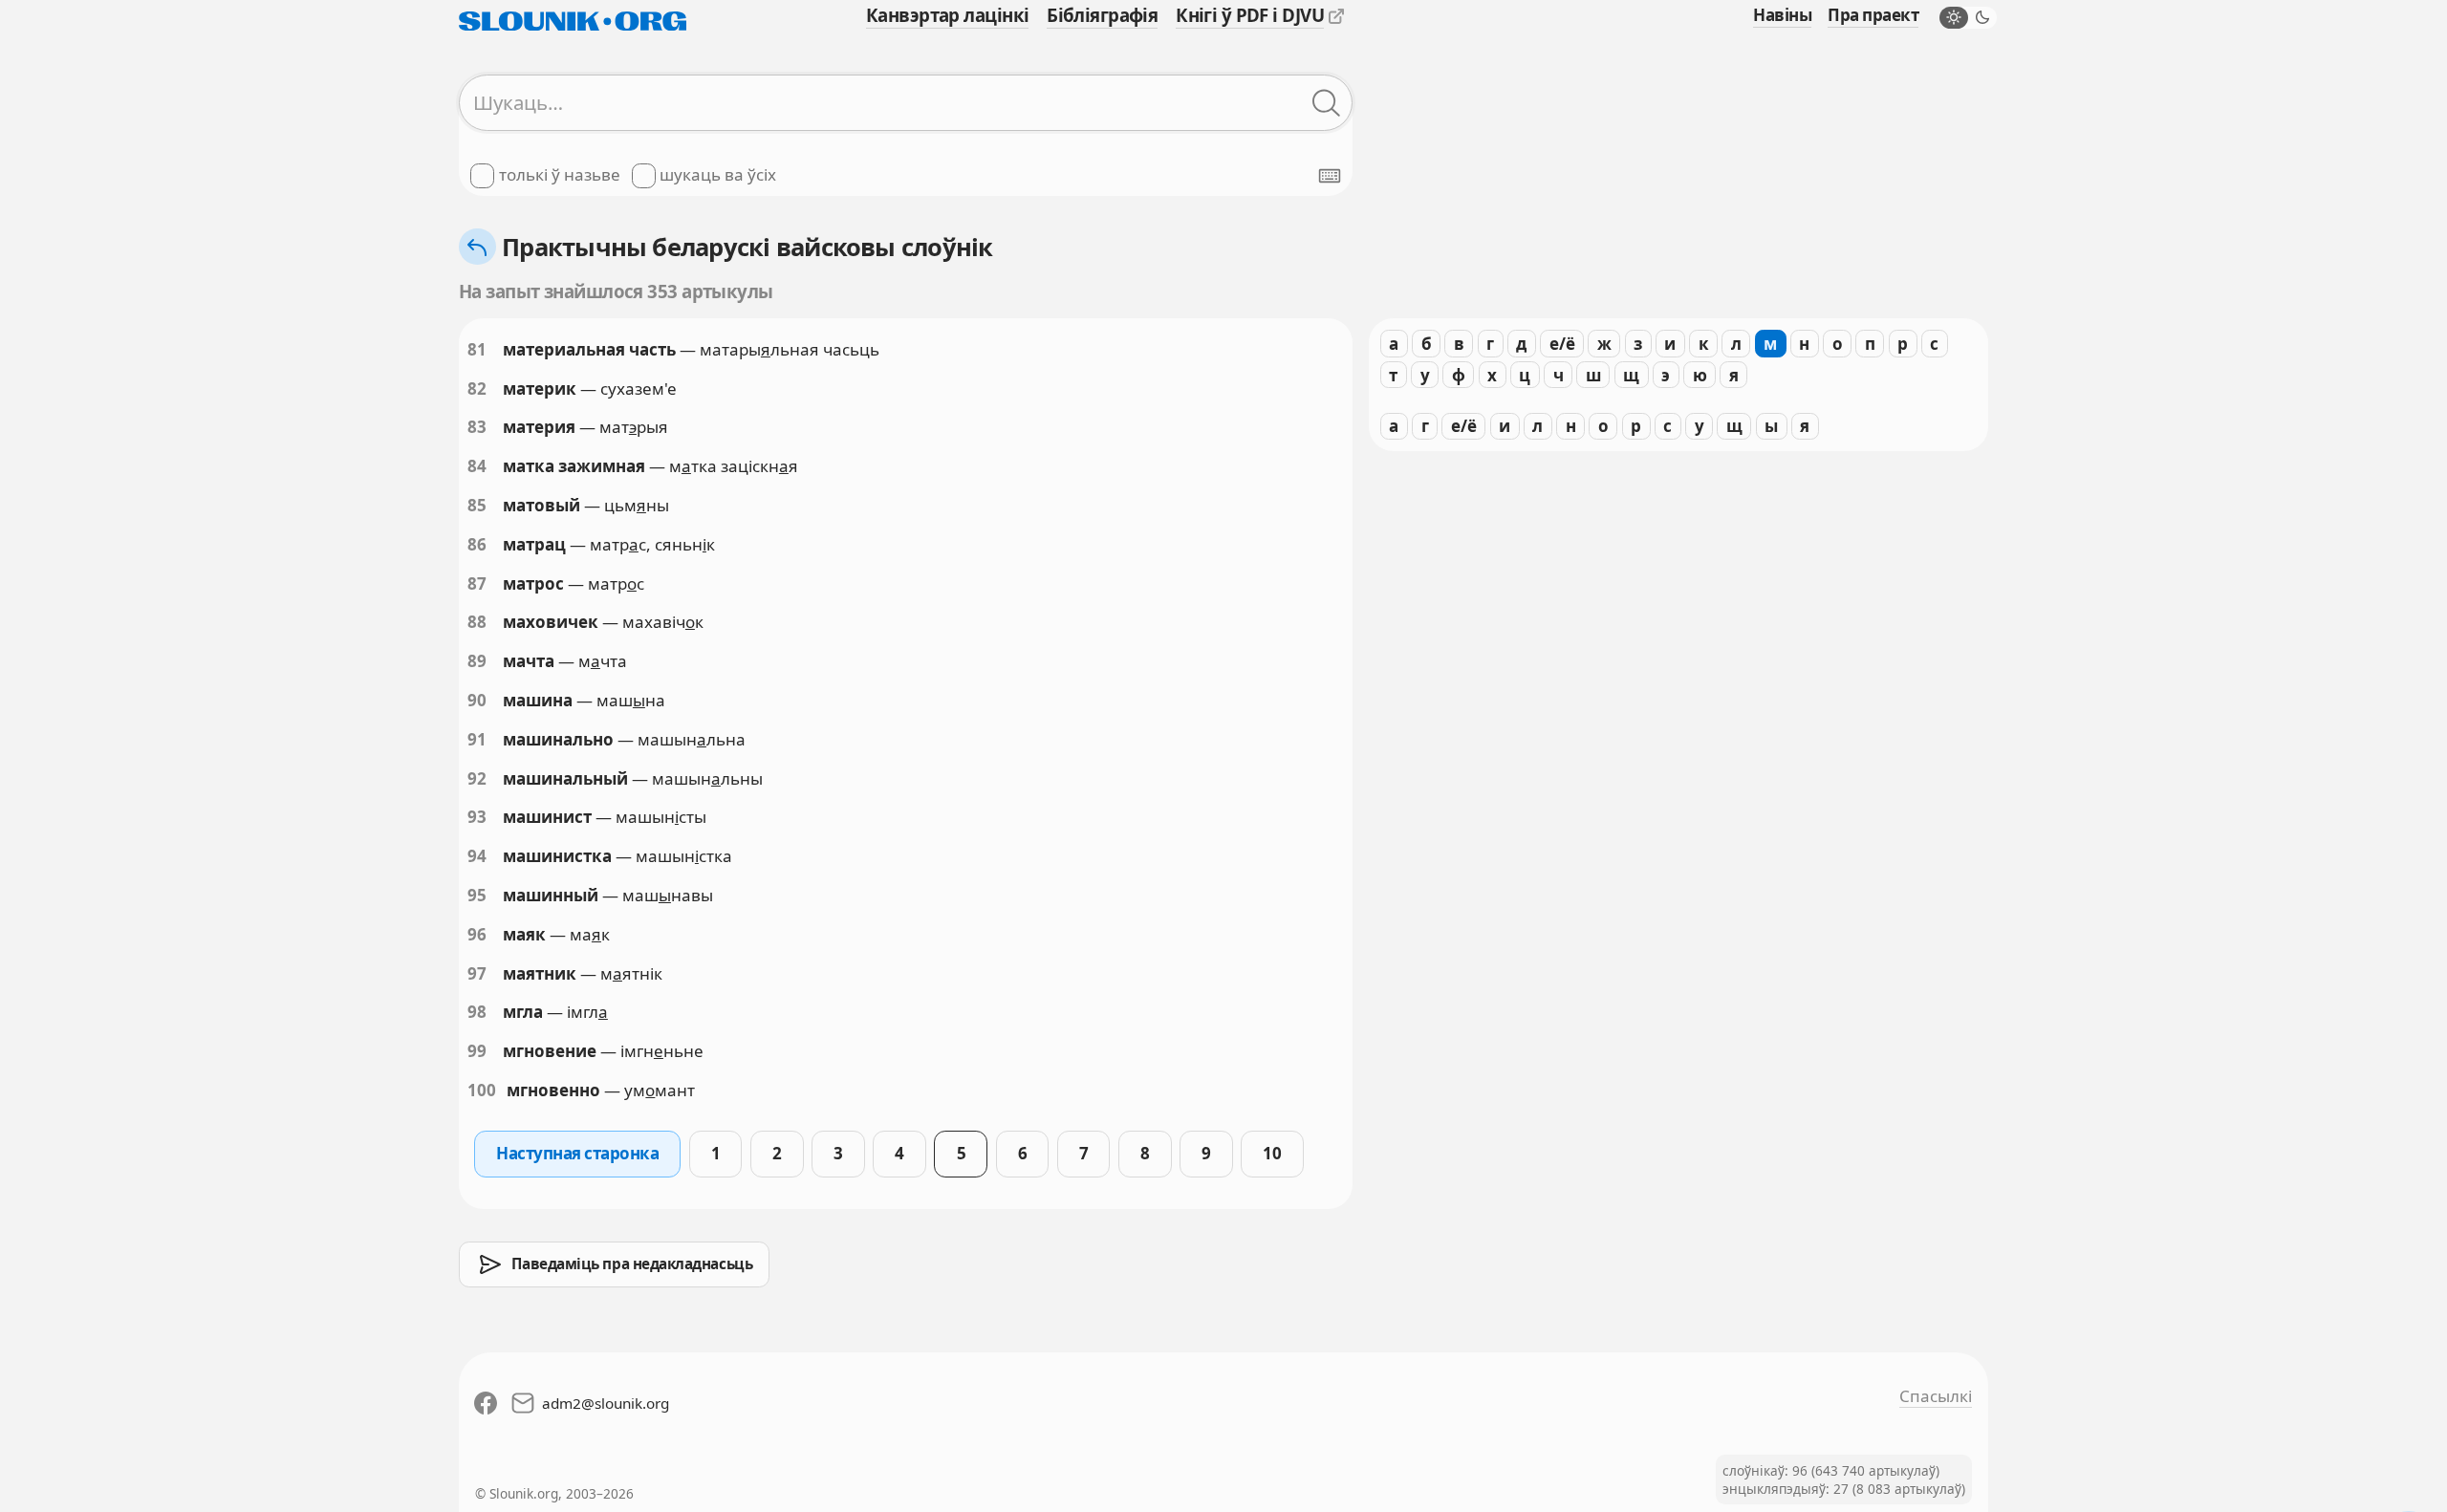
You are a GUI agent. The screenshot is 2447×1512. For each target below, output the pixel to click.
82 (477, 389)
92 (477, 778)
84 (477, 466)
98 (477, 1012)
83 (477, 427)
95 (477, 895)
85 (477, 505)
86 (477, 544)
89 (477, 661)
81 (477, 349)
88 (477, 622)
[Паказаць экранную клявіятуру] (1330, 176)
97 (477, 973)
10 (1272, 1153)
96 (477, 934)
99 (477, 1051)
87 (477, 583)
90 (477, 700)
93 (477, 817)
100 (482, 1090)
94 (477, 856)
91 (477, 739)
